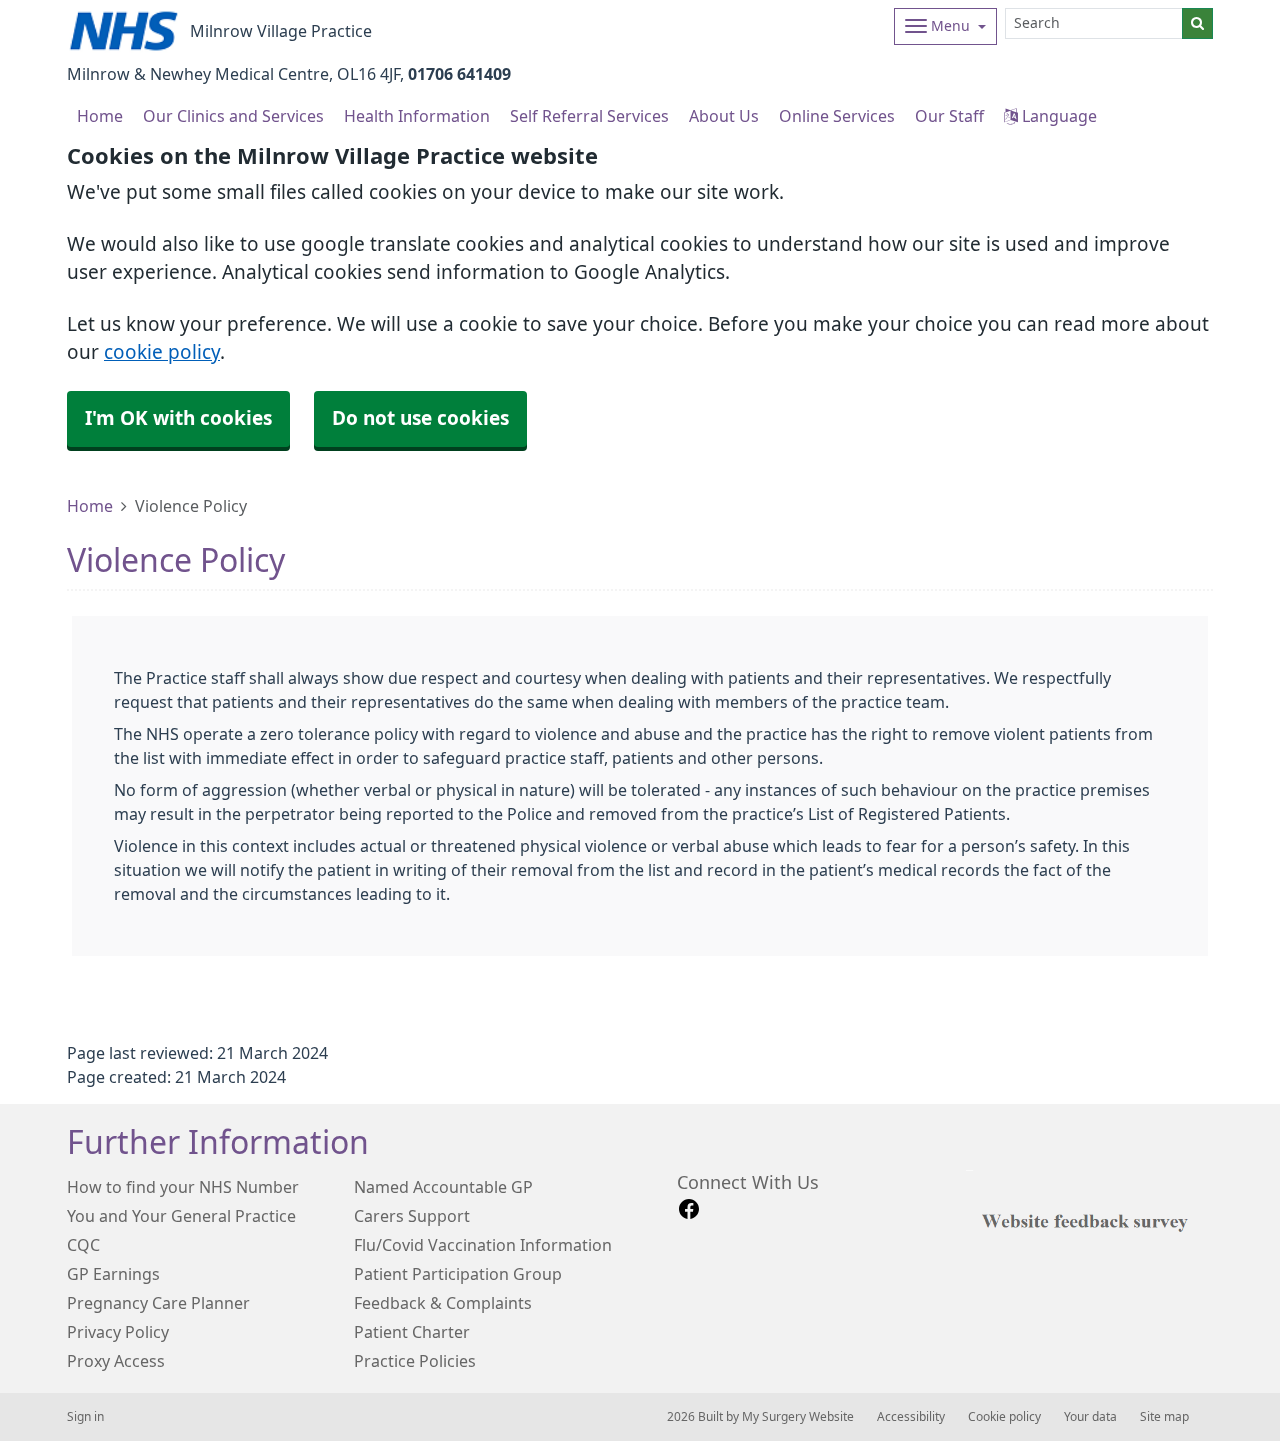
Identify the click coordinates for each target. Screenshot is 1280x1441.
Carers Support (412, 1216)
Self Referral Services (589, 116)
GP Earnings (113, 1274)
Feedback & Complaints (443, 1303)
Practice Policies (415, 1361)
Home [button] (100, 116)
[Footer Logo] (1089, 1219)
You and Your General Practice (181, 1216)
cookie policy (162, 352)
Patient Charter (412, 1332)
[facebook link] (689, 1209)
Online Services (837, 116)
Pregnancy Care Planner (158, 1303)
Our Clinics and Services (233, 116)
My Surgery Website (798, 1417)
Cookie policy (1004, 1417)
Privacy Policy (118, 1332)
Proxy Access (116, 1361)
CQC (83, 1245)
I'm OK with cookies (178, 418)
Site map (1164, 1417)
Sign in (85, 1417)
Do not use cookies (420, 418)
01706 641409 (459, 74)
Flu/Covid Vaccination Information (483, 1245)
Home (90, 506)
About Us (724, 116)
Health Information (417, 116)
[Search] (1197, 23)
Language (1057, 116)
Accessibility (911, 1417)
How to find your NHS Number (183, 1187)
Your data (1090, 1417)
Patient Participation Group (458, 1274)
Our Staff (949, 116)
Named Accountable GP (443, 1187)
